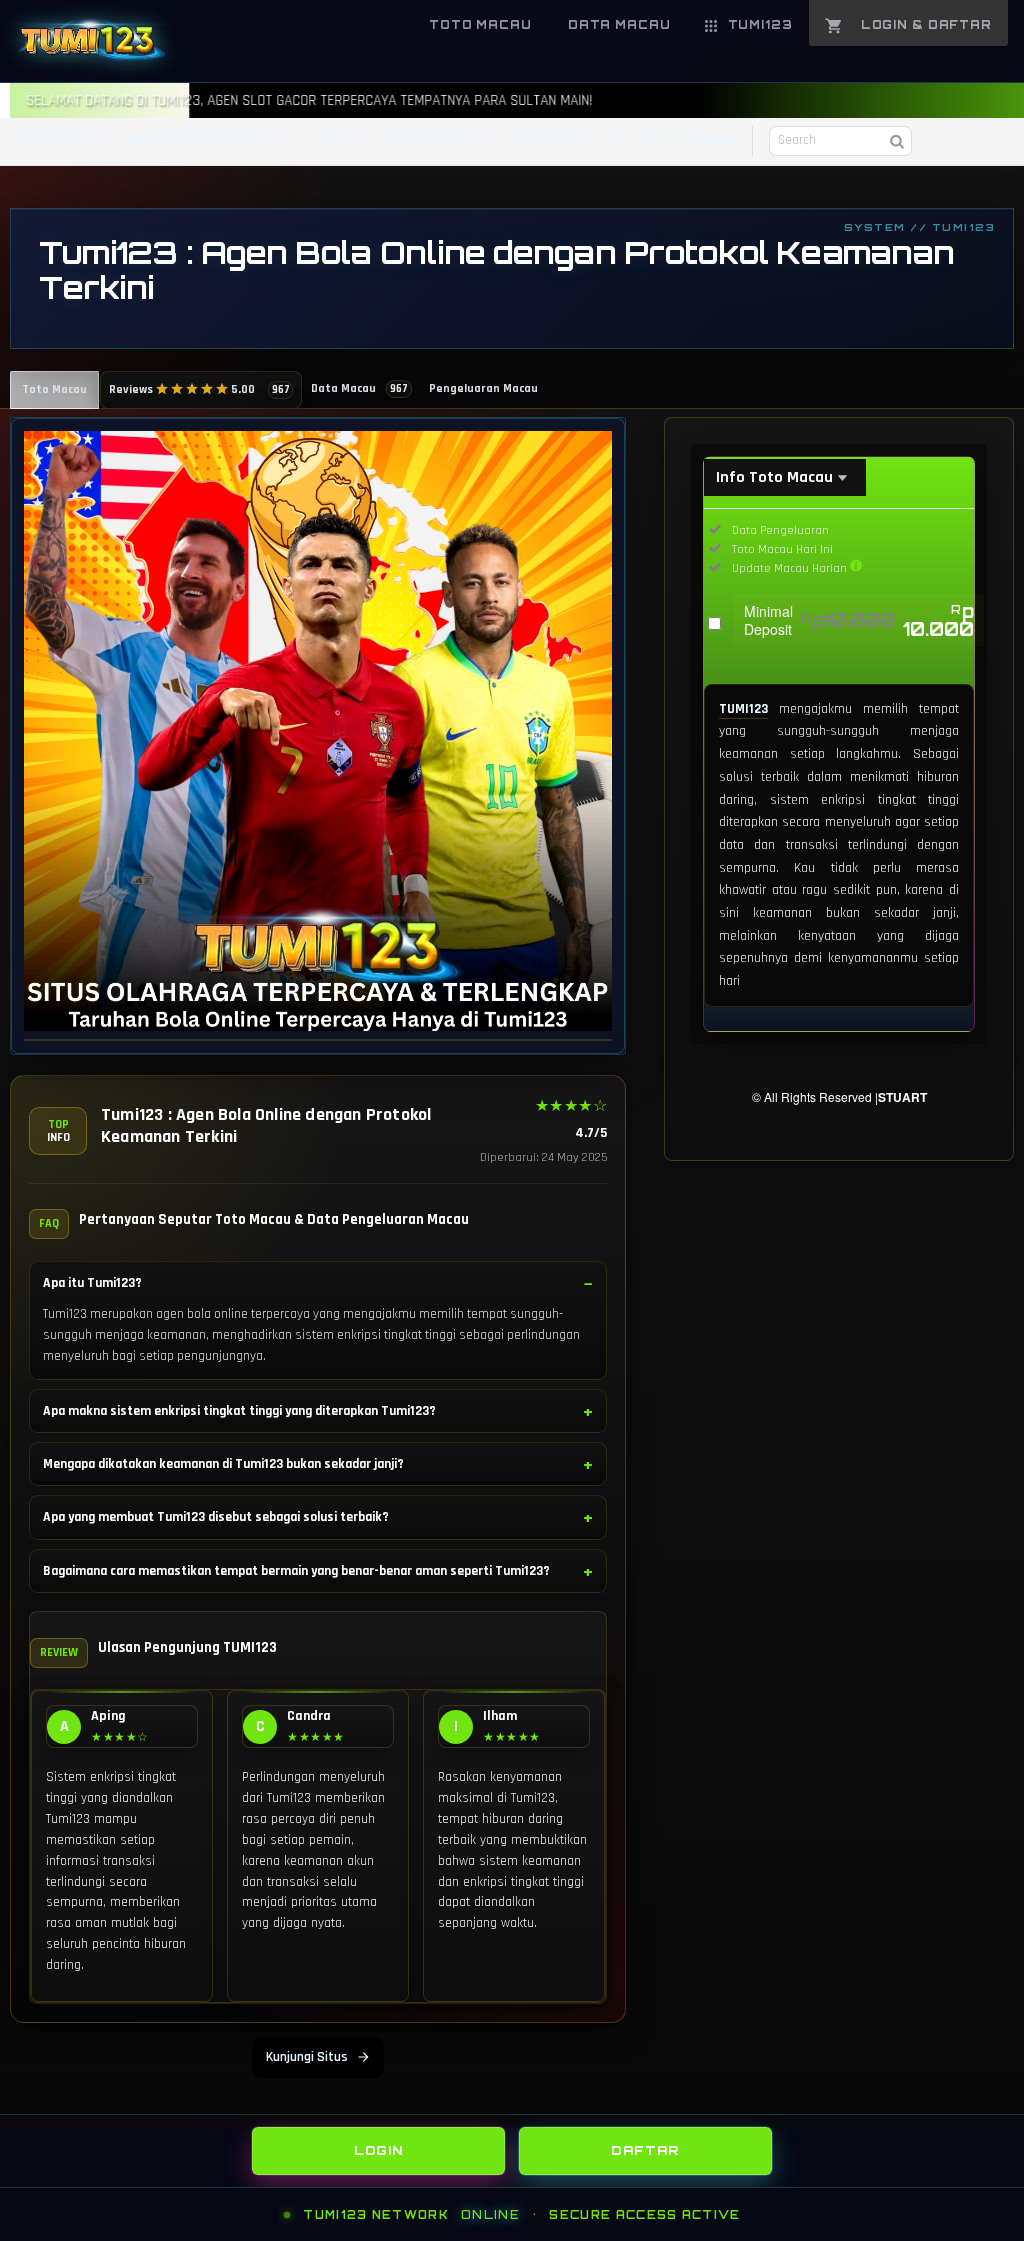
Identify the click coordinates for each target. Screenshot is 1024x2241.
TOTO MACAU (261, 141)
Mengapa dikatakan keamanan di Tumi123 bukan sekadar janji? (223, 1464)
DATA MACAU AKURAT (569, 141)
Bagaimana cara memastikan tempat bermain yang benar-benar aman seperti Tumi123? (296, 1571)
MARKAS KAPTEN (171, 141)
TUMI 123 (91, 141)
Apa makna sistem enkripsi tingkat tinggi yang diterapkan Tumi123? (239, 1411)
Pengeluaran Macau (483, 388)
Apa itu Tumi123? (92, 1283)
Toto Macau (54, 389)
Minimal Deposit (859, 620)
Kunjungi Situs (307, 2057)
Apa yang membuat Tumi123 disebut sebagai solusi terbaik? (216, 1517)
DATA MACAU (341, 141)
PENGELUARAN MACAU (444, 141)
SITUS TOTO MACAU (689, 141)
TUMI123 (34, 141)
